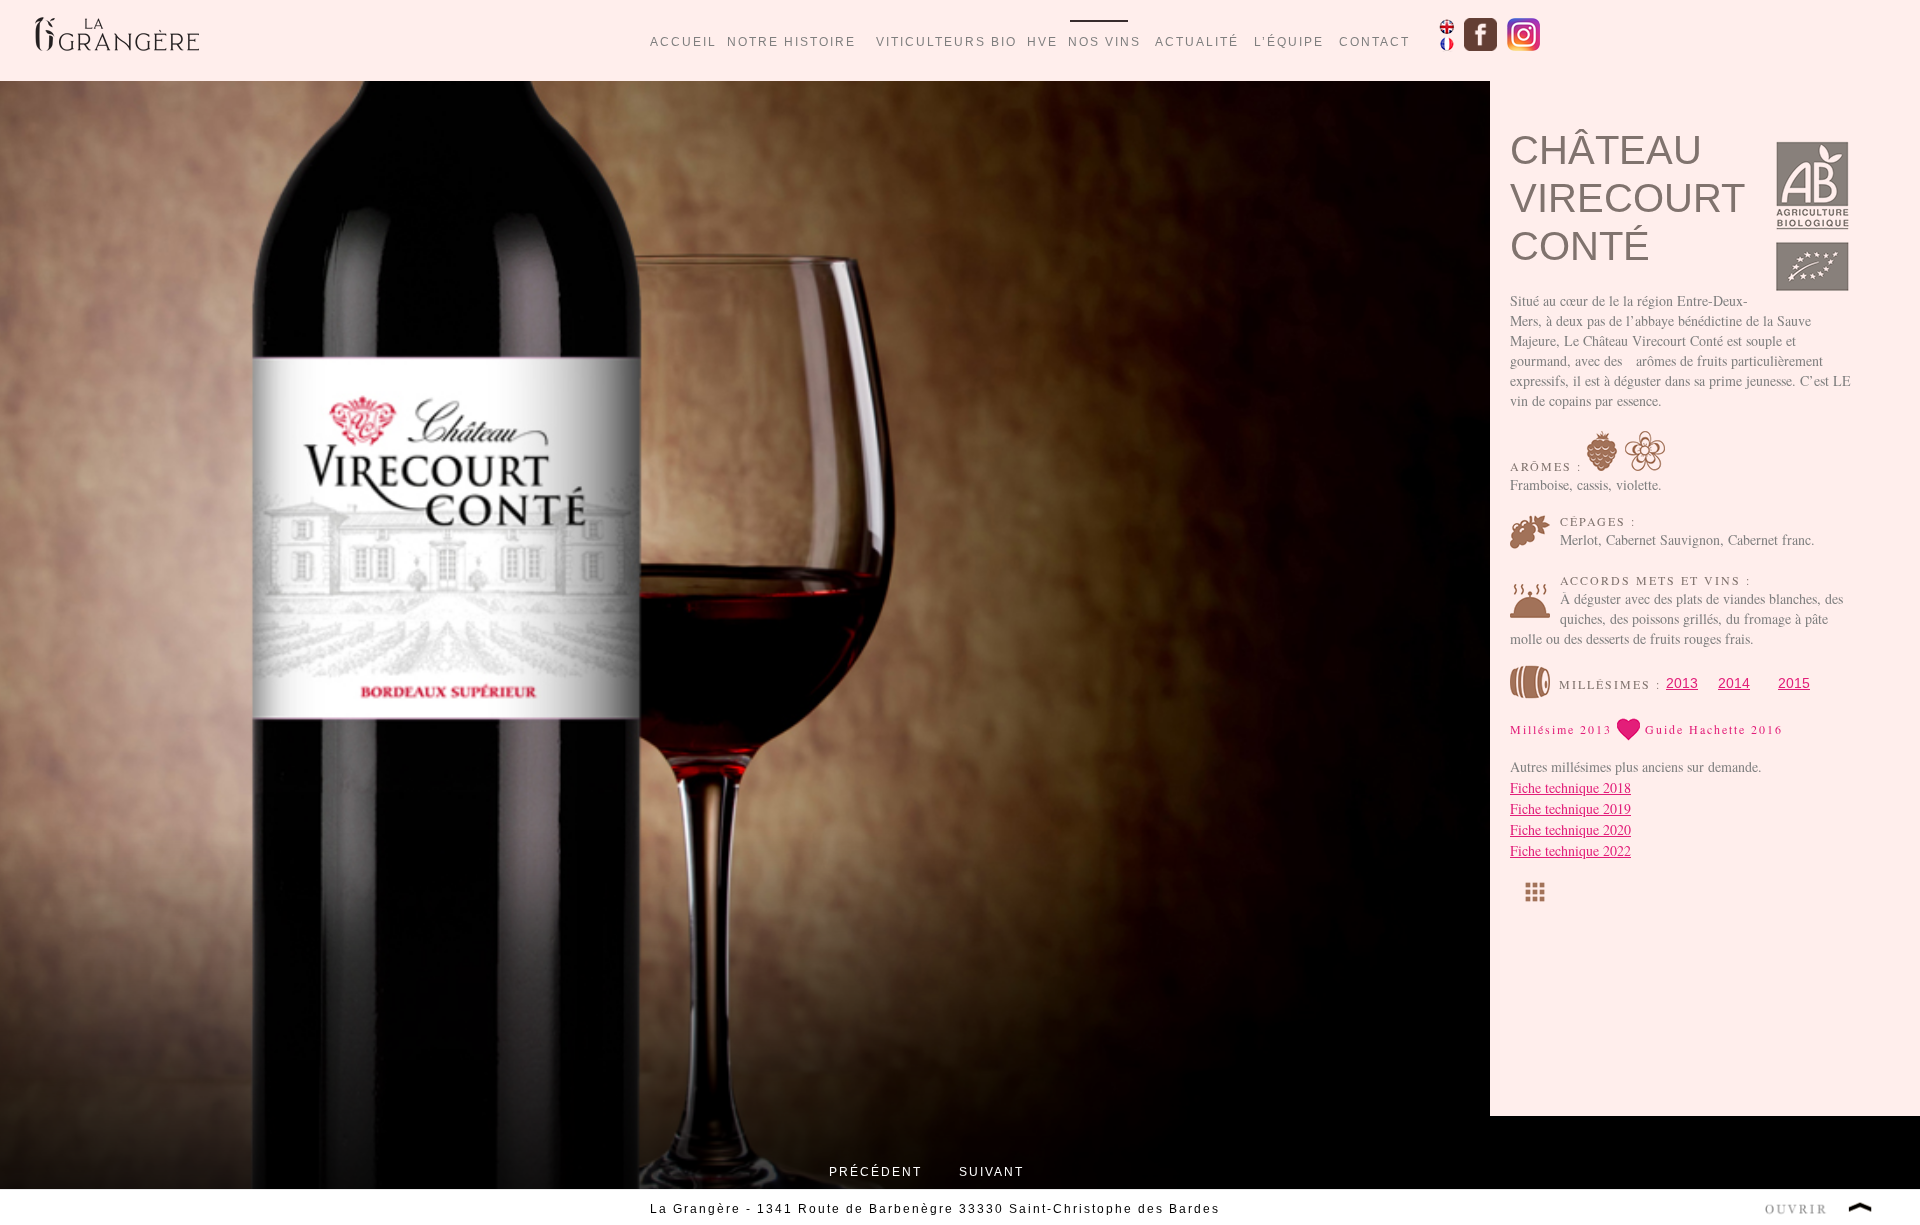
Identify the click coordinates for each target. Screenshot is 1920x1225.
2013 (1682, 683)
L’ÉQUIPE (1289, 42)
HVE (1042, 42)
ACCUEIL (683, 42)
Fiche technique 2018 (1570, 787)
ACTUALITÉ (1197, 42)
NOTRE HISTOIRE (791, 42)
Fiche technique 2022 (1570, 850)
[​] (1535, 893)
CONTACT (1374, 42)
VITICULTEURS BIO (951, 42)
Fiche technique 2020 (1570, 829)
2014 (1734, 683)
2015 (1794, 683)
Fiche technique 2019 (1570, 808)
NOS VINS (1104, 42)
